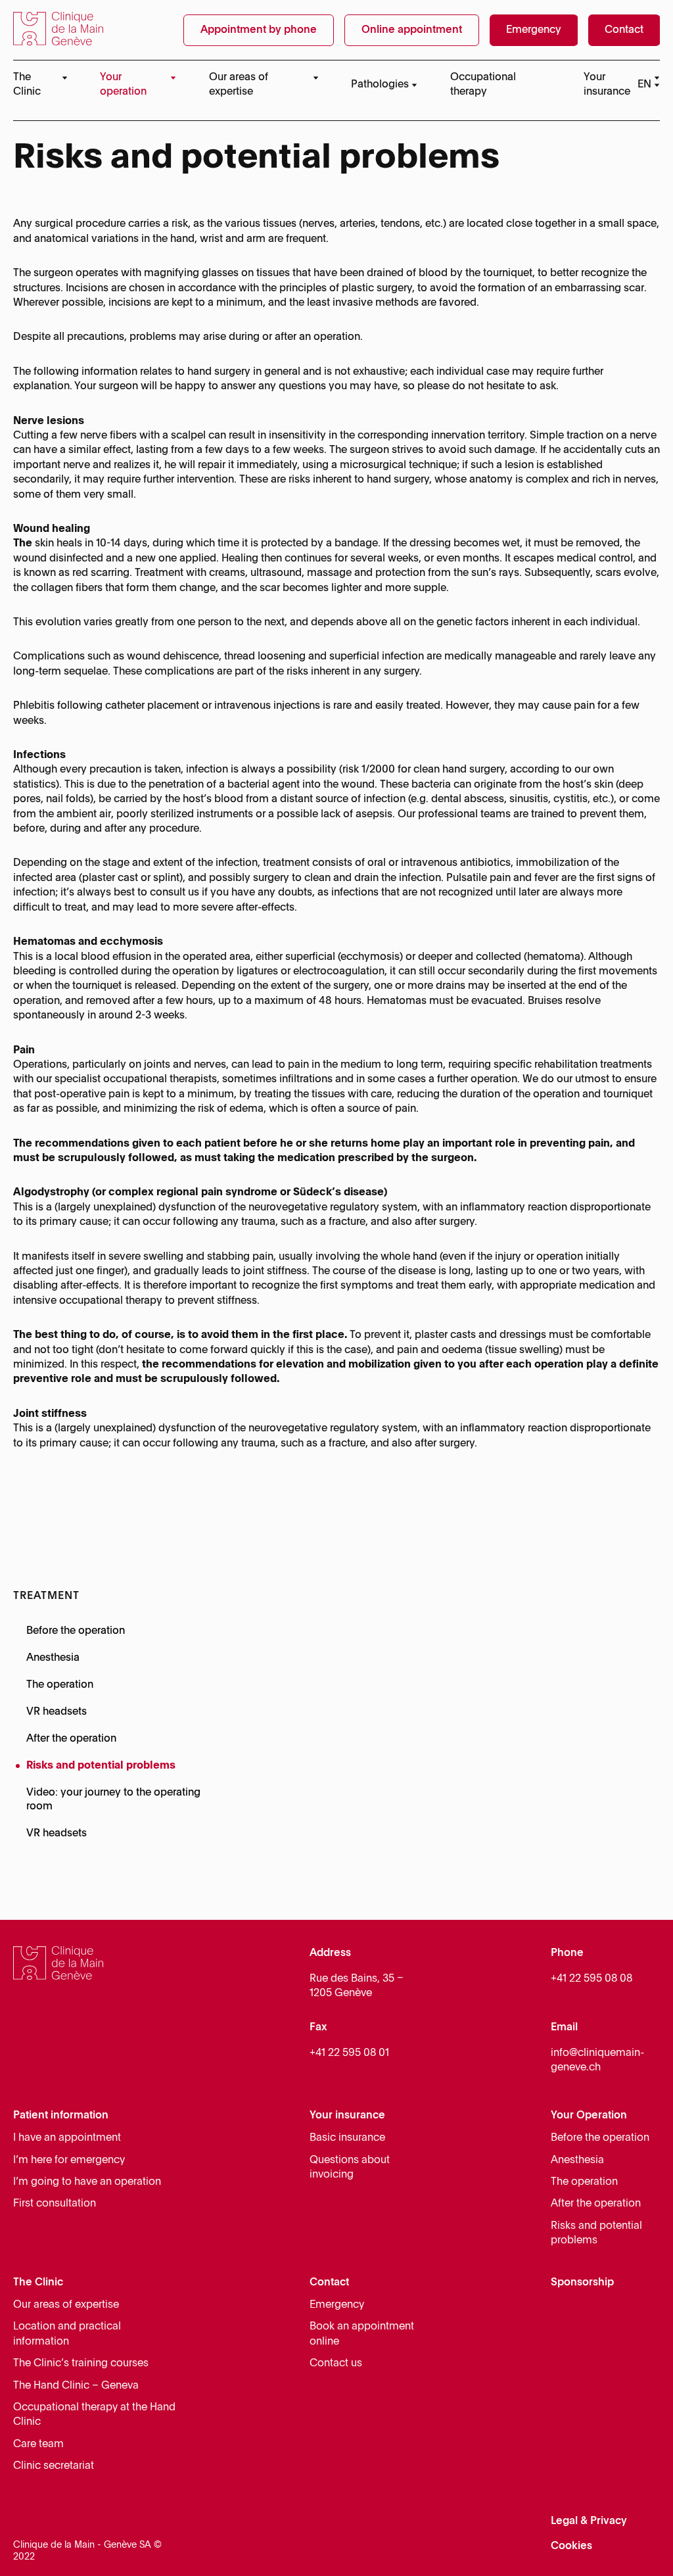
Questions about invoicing (350, 2168)
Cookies (571, 2546)
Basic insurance (347, 2138)
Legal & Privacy (589, 2521)
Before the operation (76, 1631)
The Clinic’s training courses (81, 2364)
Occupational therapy (483, 85)
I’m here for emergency (69, 2160)
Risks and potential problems (101, 1766)
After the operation (71, 1739)
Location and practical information (67, 2334)
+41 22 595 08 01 (349, 2053)
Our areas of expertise (66, 2305)
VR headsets (57, 1712)
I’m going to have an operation (87, 2182)
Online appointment (412, 30)
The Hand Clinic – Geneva (76, 2386)
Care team (38, 2445)
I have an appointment (67, 2138)
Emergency (337, 2305)
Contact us (336, 2364)
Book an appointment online (362, 2334)
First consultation (55, 2204)
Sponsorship (582, 2283)
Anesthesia (53, 1658)
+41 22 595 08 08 (592, 1979)
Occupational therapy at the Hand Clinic (94, 2415)
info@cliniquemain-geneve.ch (597, 2061)
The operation (60, 1685)
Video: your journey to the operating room (113, 1800)
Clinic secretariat (54, 2466)
